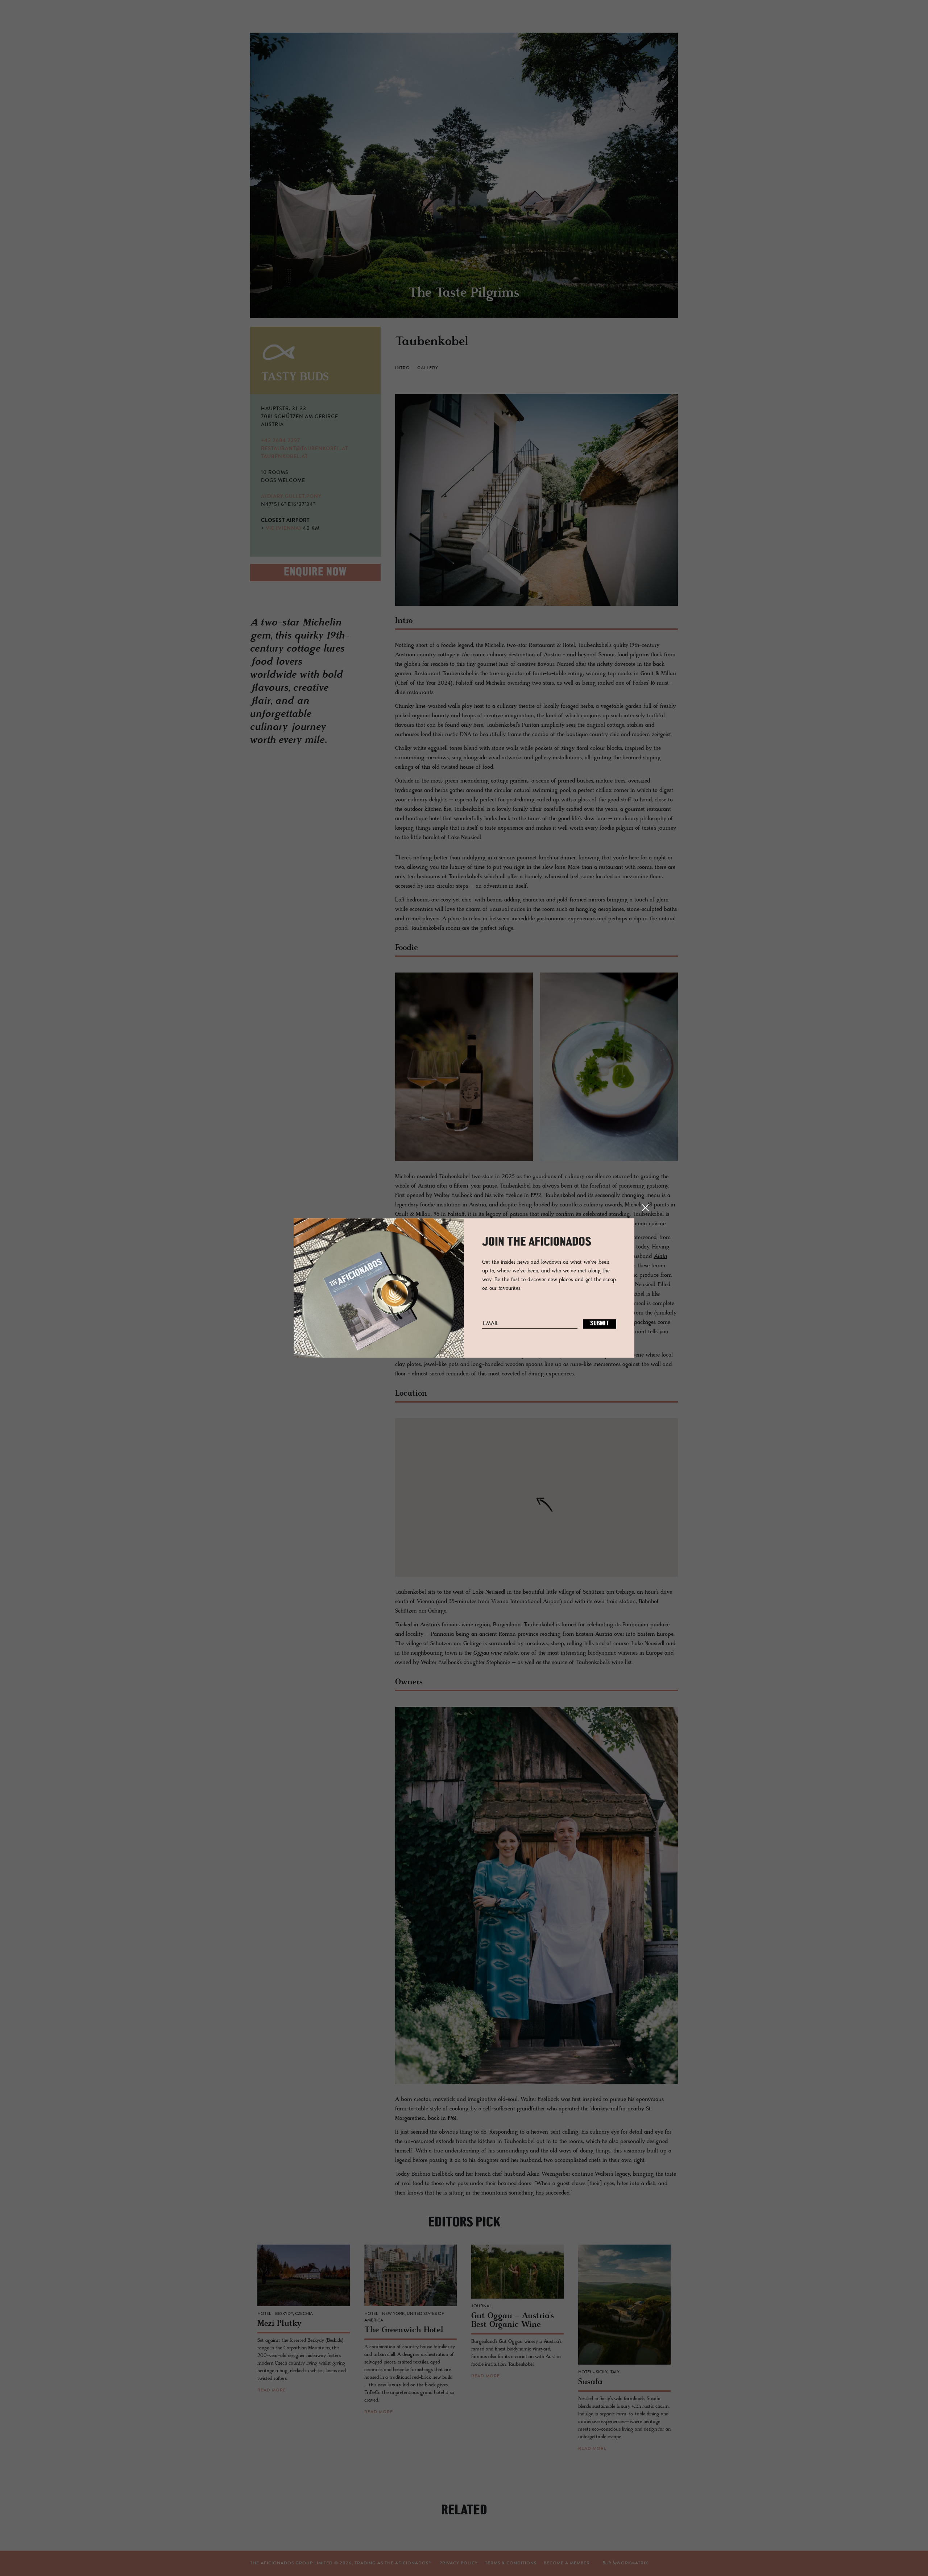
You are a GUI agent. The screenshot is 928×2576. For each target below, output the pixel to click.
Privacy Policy (459, 2563)
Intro (403, 368)
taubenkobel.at (284, 457)
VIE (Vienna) (283, 529)
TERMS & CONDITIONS (511, 2563)
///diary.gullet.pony (291, 497)
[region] (536, 1497)
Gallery (428, 368)
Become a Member (567, 2563)
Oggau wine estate (496, 1653)
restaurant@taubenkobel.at (304, 449)
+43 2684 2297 (281, 441)
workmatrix (632, 2563)
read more (272, 2390)
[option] (464, 175)
